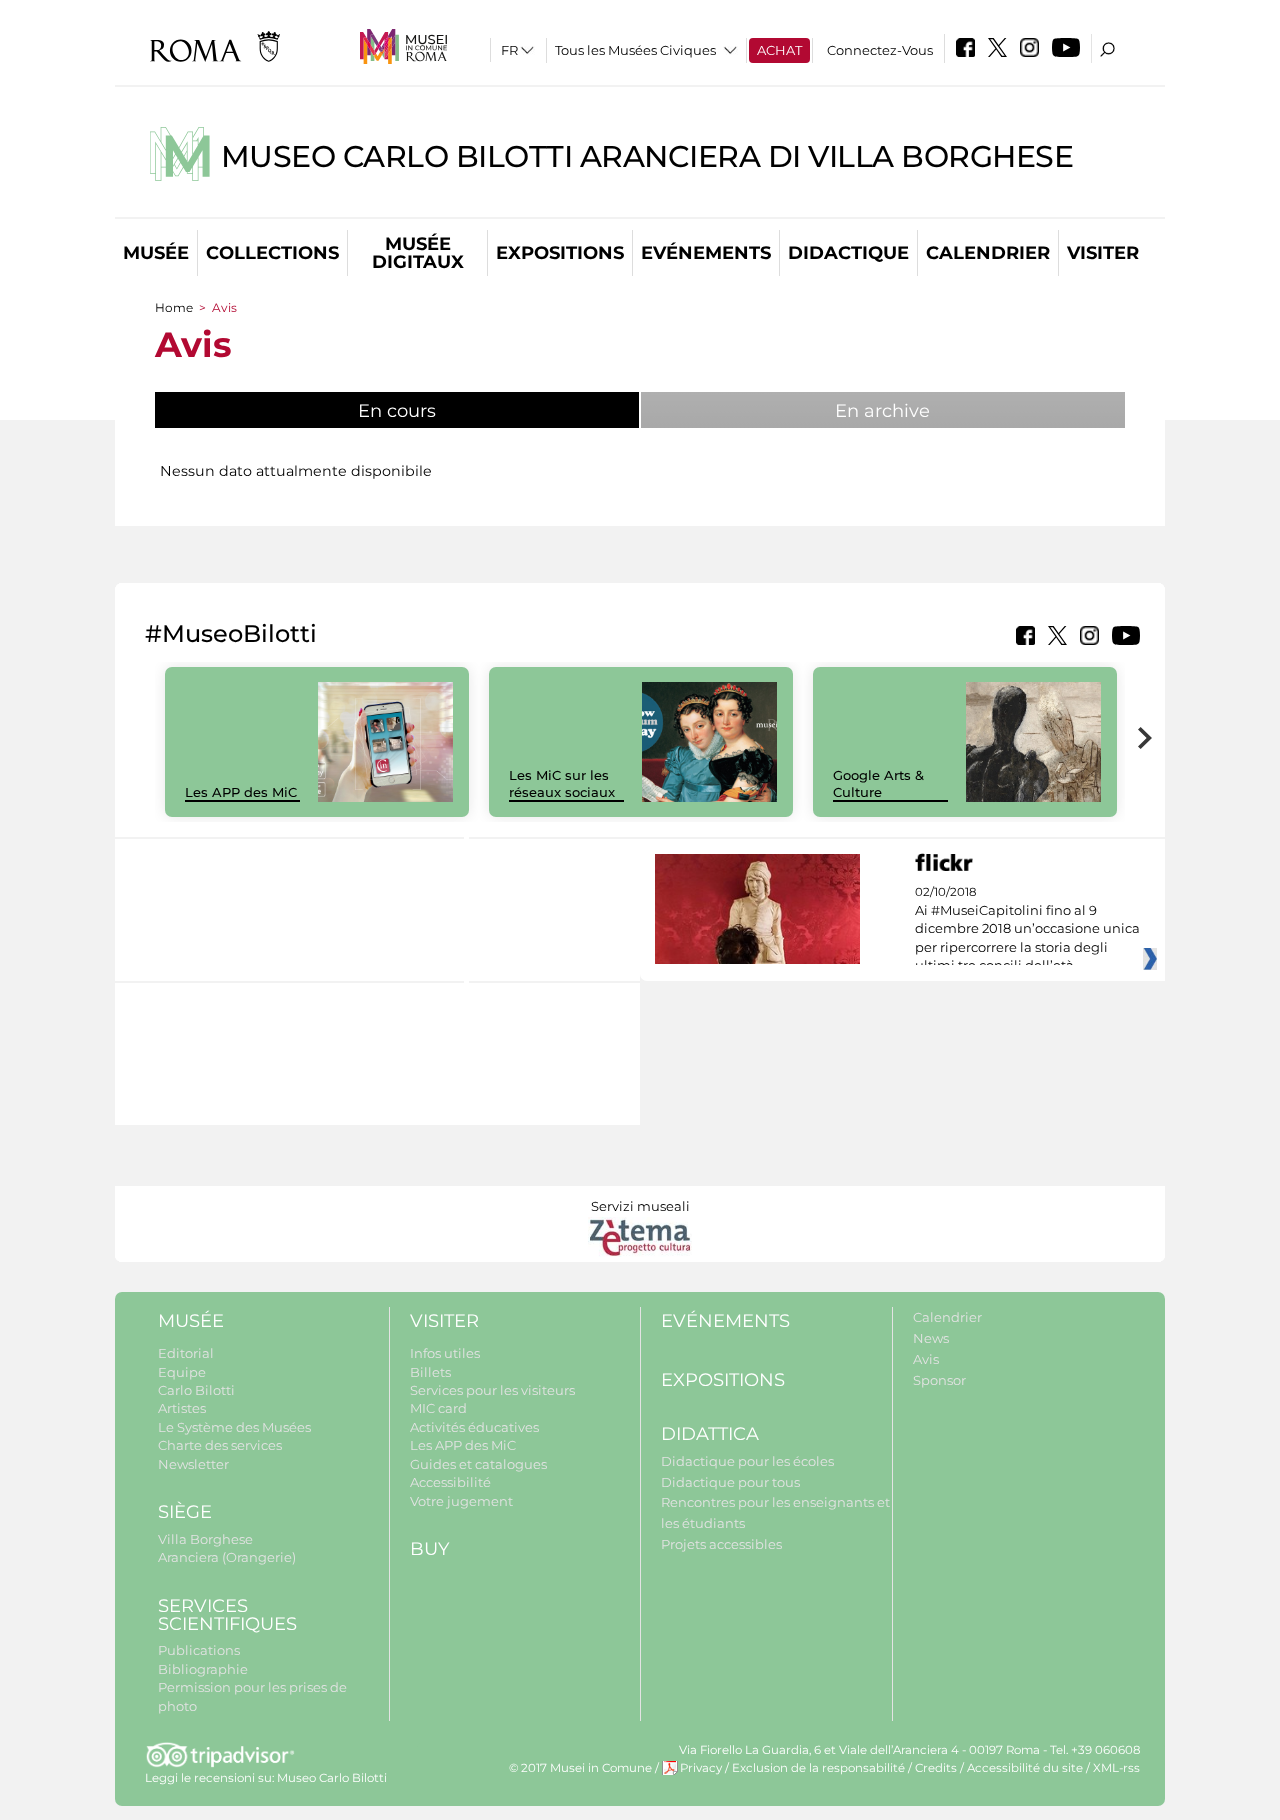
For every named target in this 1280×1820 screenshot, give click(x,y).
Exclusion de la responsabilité (818, 1768)
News (931, 1338)
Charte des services (220, 1445)
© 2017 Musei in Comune (580, 1768)
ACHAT (779, 50)
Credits (936, 1768)
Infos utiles (445, 1353)
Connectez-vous (880, 50)
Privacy (701, 1768)
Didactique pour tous (730, 1482)
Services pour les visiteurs (492, 1390)
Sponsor (939, 1380)
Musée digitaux (418, 253)
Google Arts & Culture (878, 783)
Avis (926, 1359)
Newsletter (193, 1464)
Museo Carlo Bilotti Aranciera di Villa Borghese (647, 156)
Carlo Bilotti (196, 1390)
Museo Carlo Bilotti (332, 1778)
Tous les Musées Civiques (635, 50)
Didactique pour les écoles (747, 1461)
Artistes (182, 1408)
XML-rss (1116, 1768)
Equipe (182, 1372)
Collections (272, 253)
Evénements (706, 253)
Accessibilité (450, 1482)
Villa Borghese (205, 1539)
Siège (185, 1512)
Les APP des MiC (241, 792)
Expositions (560, 253)
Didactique (848, 253)
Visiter (1103, 253)
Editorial (186, 1353)
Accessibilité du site (1025, 1768)
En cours (447, 411)
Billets (430, 1372)
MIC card (438, 1408)
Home (174, 307)
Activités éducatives (474, 1427)
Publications (199, 1650)
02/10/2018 (1027, 929)
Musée (156, 253)
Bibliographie (203, 1669)
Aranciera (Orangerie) (227, 1557)
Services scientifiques (227, 1615)
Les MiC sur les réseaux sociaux (562, 783)
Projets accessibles (721, 1544)
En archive (882, 411)
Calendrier (988, 253)
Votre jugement (461, 1501)
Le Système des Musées (234, 1427)
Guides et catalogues (478, 1464)
